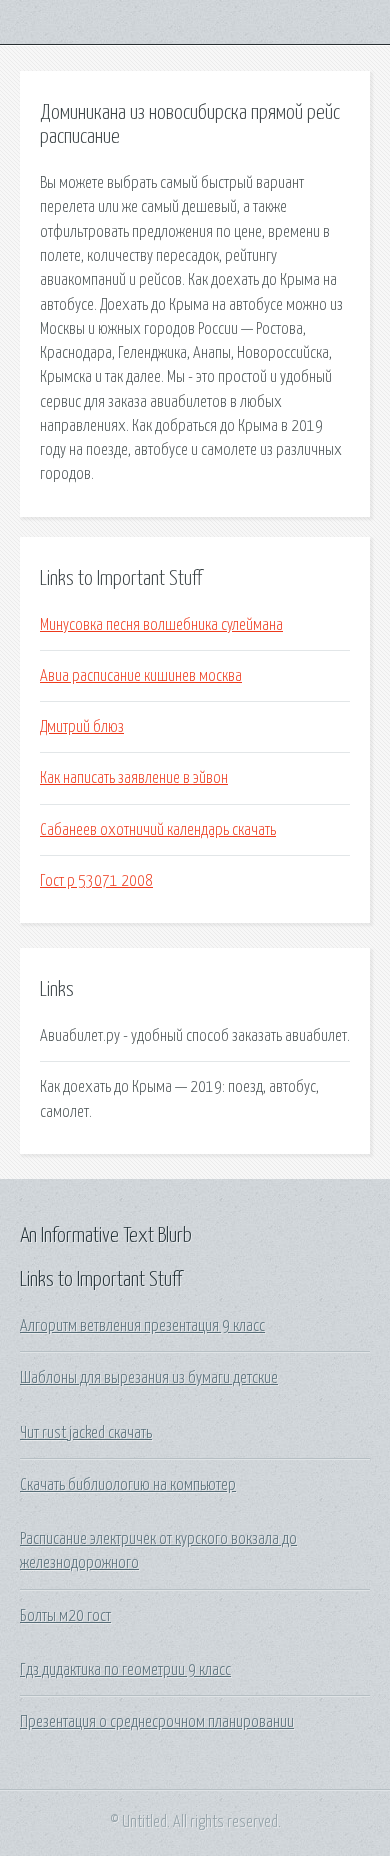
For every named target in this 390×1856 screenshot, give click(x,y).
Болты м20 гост (65, 1616)
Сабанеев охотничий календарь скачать (158, 830)
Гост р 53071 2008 (96, 881)
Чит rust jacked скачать (86, 1433)
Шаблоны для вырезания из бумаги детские (149, 1378)
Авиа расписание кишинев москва (141, 676)
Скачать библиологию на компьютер (128, 1485)
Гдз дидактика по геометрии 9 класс (125, 1670)
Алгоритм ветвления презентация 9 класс (142, 1326)
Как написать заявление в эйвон (134, 778)
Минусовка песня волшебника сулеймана (161, 625)
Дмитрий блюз (82, 727)
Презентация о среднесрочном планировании (157, 1722)
